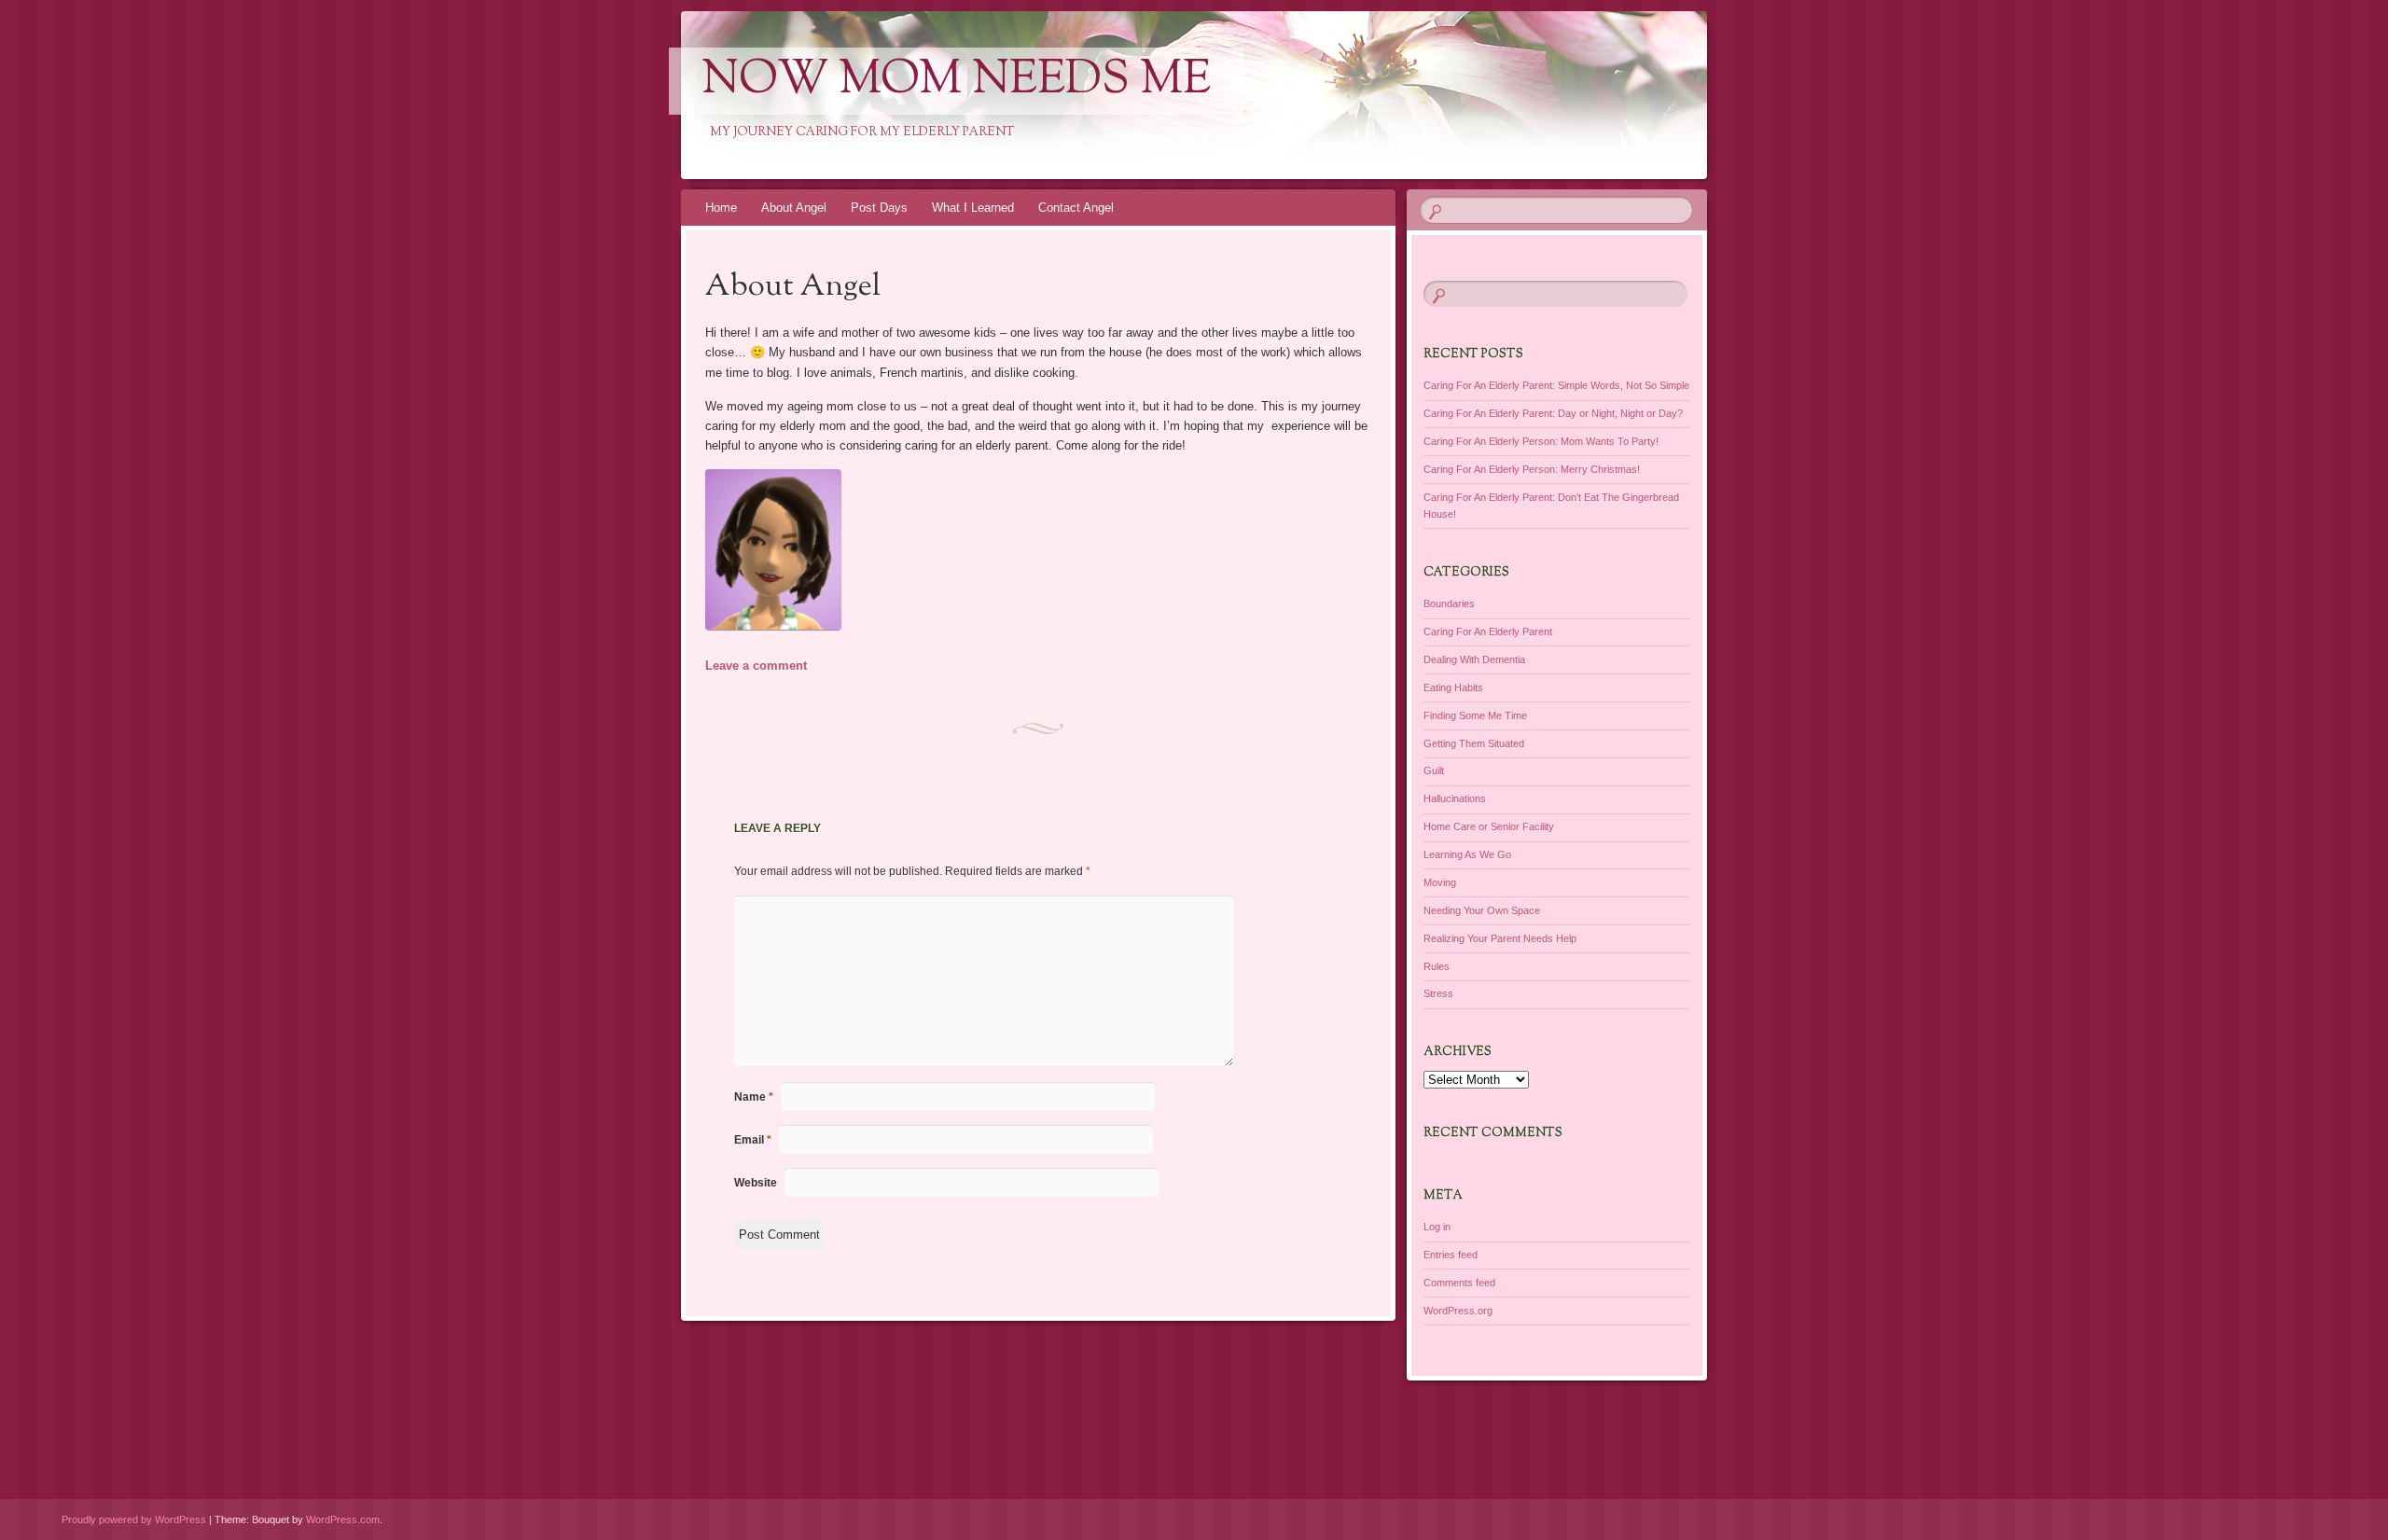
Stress (1438, 993)
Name (754, 1097)
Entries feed (1451, 1255)
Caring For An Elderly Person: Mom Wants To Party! (1541, 441)
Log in (1437, 1227)
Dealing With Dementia (1474, 659)
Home (721, 208)
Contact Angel (1076, 208)
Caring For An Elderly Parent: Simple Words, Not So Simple (1556, 385)
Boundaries (1449, 604)
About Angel (794, 208)
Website (756, 1183)
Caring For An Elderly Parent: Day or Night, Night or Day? (1553, 413)
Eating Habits (1453, 687)
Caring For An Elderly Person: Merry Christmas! (1532, 469)
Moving (1440, 882)
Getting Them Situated (1474, 743)
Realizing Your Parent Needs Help (1500, 938)
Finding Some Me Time (1475, 715)
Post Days (879, 208)
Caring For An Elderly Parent (1488, 631)
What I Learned (973, 208)
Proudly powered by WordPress (134, 1519)
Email (753, 1140)
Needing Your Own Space (1482, 910)
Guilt (1434, 770)
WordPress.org (1458, 1311)
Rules (1437, 966)
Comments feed (1459, 1283)
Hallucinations (1455, 798)
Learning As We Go (1467, 854)
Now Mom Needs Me (956, 81)
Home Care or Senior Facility (1489, 826)
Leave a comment (756, 666)
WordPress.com (343, 1519)
